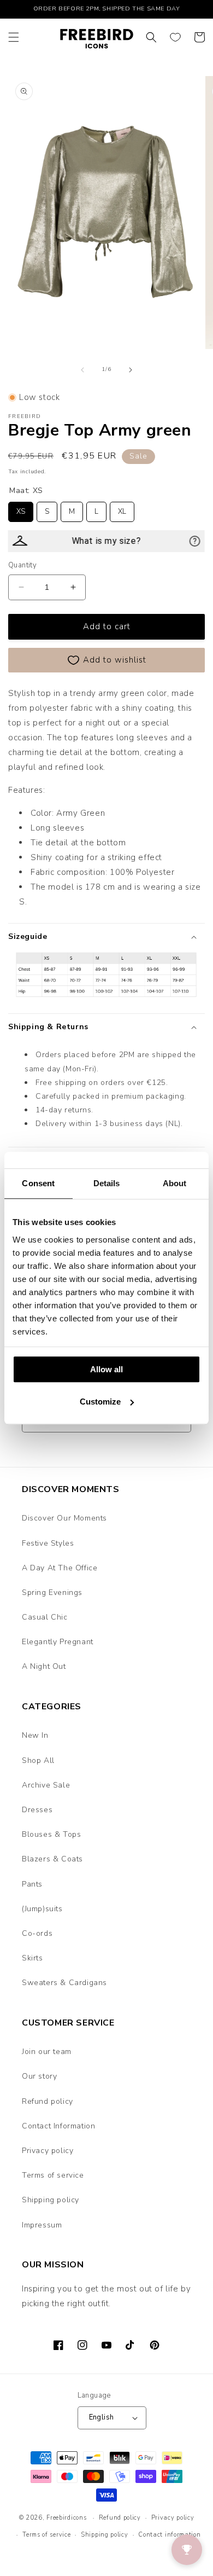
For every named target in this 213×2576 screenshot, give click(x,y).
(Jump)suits (42, 1909)
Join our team (47, 2052)
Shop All (38, 1760)
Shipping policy (51, 2200)
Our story (39, 2076)
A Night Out (44, 1666)
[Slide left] (82, 370)
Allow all (106, 1369)
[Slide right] (131, 370)
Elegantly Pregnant (58, 1642)
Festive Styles (48, 1543)
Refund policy (48, 2101)
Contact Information (58, 2126)
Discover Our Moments (64, 1518)
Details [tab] (107, 1183)
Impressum (42, 2225)
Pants (32, 1884)
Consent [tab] (38, 1183)
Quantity (22, 565)
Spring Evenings (52, 1592)
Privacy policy (48, 2151)
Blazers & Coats (52, 1859)
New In (35, 1735)
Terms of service (53, 2175)
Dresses (37, 1810)
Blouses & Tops (51, 1834)
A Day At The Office (60, 1568)
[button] (14, 37)
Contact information (169, 2535)
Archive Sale (46, 1785)
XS (21, 509)
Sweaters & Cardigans (64, 1983)
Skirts (32, 1958)
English (102, 2417)
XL (122, 509)
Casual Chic (45, 1617)
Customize (100, 1402)
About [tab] (175, 1183)
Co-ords (37, 1933)
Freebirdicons (66, 2518)
